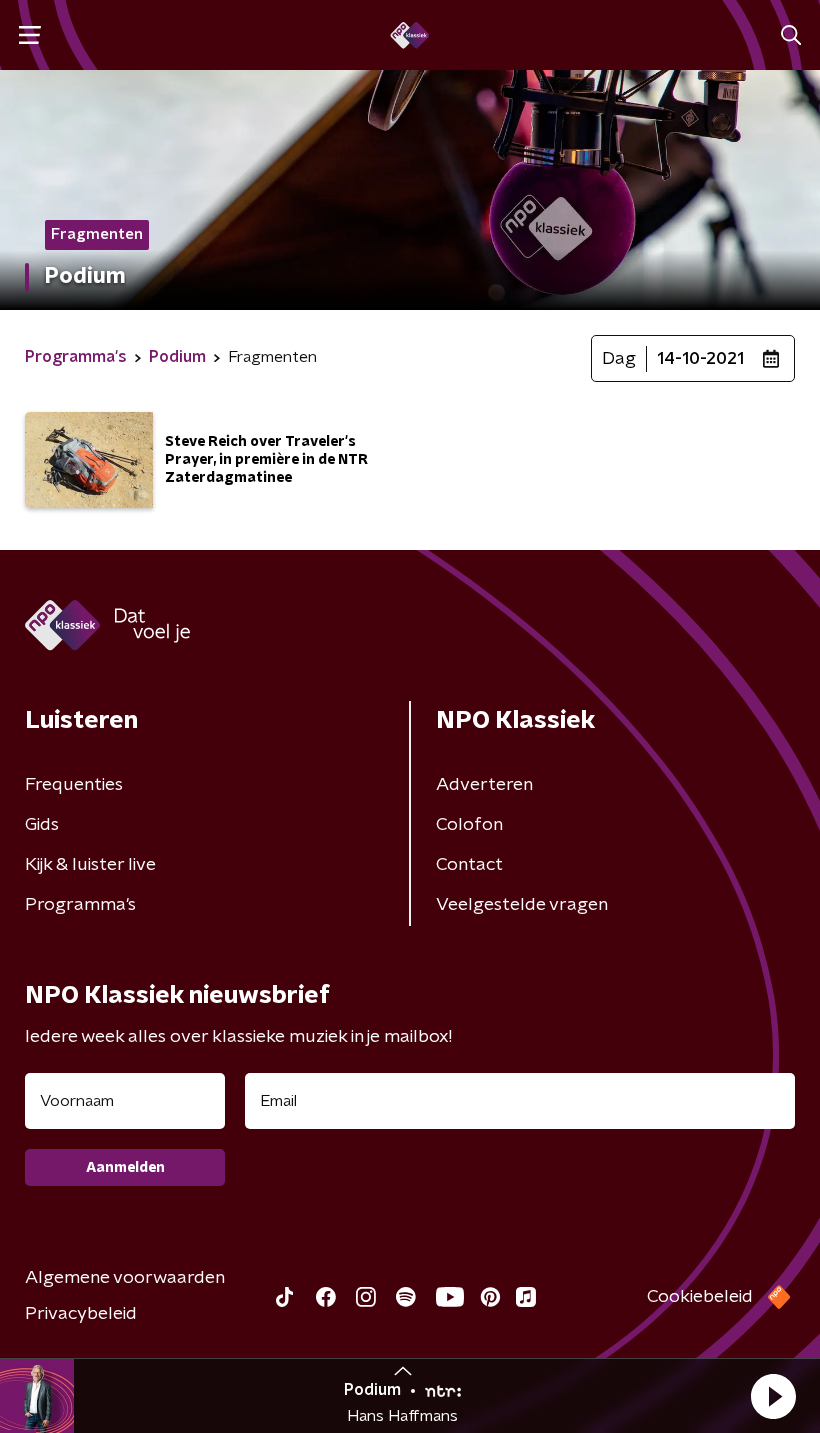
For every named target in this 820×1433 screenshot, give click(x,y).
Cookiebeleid (700, 1297)
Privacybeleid (81, 1314)
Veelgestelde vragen (522, 905)
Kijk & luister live (90, 865)
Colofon (469, 825)
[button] (773, 1396)
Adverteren (484, 785)
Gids (42, 825)
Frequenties (74, 785)
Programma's (80, 905)
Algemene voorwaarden (125, 1278)
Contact (469, 865)
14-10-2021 (700, 359)
